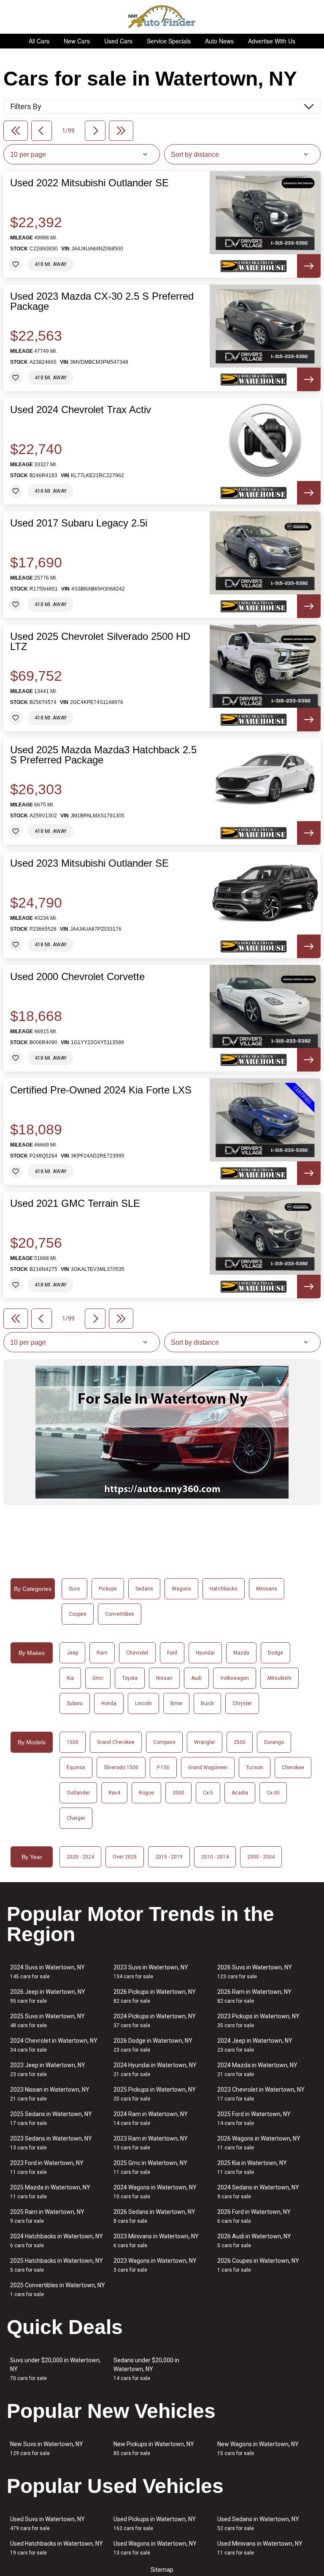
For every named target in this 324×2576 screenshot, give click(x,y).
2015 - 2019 (169, 1857)
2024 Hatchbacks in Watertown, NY (57, 2241)
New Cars (77, 41)
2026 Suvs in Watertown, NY (255, 1972)
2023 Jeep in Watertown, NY (48, 2070)
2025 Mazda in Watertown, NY (50, 2192)
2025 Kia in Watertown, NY (252, 2167)
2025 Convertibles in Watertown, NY (58, 2290)
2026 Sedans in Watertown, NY (154, 2216)
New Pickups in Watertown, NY (154, 2448)
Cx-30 (273, 1793)
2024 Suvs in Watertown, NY (47, 1972)
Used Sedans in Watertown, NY (258, 2524)
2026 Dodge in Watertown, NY (153, 2045)
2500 (240, 1742)
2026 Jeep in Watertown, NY (48, 1996)
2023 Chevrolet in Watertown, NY (261, 2094)
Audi (196, 1678)
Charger (76, 1818)
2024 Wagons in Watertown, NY (155, 2192)
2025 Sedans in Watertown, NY (51, 2118)
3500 (178, 1793)
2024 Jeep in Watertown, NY (255, 2045)
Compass (164, 1742)
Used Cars (118, 41)
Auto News (219, 41)
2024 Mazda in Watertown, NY (257, 2070)
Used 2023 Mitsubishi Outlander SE (89, 863)
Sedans (144, 1589)
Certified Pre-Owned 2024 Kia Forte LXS (101, 1090)
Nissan (164, 1678)
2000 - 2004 (261, 1857)
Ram (102, 1653)
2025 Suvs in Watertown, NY (47, 2021)
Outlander (78, 1793)
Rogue (146, 1793)
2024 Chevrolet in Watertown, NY (54, 2045)
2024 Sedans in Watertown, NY (258, 2192)
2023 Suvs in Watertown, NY (151, 1972)
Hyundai (205, 1653)
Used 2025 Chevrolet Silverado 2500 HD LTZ (100, 642)
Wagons (181, 1589)
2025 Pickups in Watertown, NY (155, 2094)
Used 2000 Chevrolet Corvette (77, 977)
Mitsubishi (279, 1678)
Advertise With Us (272, 41)
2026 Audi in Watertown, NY (254, 2241)
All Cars (39, 41)
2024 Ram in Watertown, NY (151, 2118)
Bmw (176, 1703)
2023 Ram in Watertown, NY (151, 2143)
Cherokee (293, 1767)
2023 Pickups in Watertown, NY (258, 2021)
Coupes (78, 1614)
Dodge (275, 1653)
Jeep (72, 1653)
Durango (274, 1742)
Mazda (241, 1653)
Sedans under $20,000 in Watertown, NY (146, 2369)
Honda (109, 1703)
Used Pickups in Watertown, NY (155, 2524)
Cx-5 (208, 1793)
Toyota (130, 1678)
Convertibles (120, 1614)
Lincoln (143, 1703)
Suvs (74, 1589)
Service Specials (169, 41)
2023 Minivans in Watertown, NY (156, 2241)
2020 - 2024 (80, 1857)
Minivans (267, 1589)
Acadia (240, 1793)
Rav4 (114, 1793)
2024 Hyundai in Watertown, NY (155, 2070)
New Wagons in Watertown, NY (258, 2448)
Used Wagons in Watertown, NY (155, 2548)
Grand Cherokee (116, 1742)
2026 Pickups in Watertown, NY (155, 1996)
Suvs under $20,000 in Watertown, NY (55, 2369)
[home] (162, 17)
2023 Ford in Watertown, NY (47, 2167)
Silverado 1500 (121, 1767)
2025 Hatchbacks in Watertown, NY (57, 2265)
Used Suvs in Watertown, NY (47, 2524)
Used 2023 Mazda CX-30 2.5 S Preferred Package (102, 301)
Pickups (108, 1589)
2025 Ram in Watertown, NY (47, 2216)
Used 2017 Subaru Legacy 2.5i (79, 523)
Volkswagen (235, 1678)
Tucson (255, 1767)
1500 (73, 1742)
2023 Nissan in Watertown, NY (50, 2094)
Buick (207, 1703)
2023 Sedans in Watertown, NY (51, 2143)
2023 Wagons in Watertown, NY (155, 2265)
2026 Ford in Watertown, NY (254, 2216)
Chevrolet (137, 1653)
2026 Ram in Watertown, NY (254, 1996)
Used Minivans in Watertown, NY (260, 2548)
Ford (172, 1653)
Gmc (98, 1678)
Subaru (75, 1703)
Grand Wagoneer (208, 1767)
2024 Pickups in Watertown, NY (155, 2021)
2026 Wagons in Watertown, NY (259, 2143)
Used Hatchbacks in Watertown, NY (57, 2548)
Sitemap (162, 2570)
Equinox (76, 1767)
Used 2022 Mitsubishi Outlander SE (89, 183)
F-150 (163, 1767)
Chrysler (242, 1703)
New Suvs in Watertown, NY (47, 2448)
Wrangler (205, 1742)
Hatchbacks (224, 1589)
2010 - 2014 (215, 1857)
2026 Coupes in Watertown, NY (258, 2265)
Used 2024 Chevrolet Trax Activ (81, 410)
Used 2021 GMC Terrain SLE (75, 1203)
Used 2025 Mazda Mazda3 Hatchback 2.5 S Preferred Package (103, 755)
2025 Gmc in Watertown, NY (150, 2167)
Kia (70, 1678)
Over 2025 (125, 1857)
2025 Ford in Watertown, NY (254, 2118)
